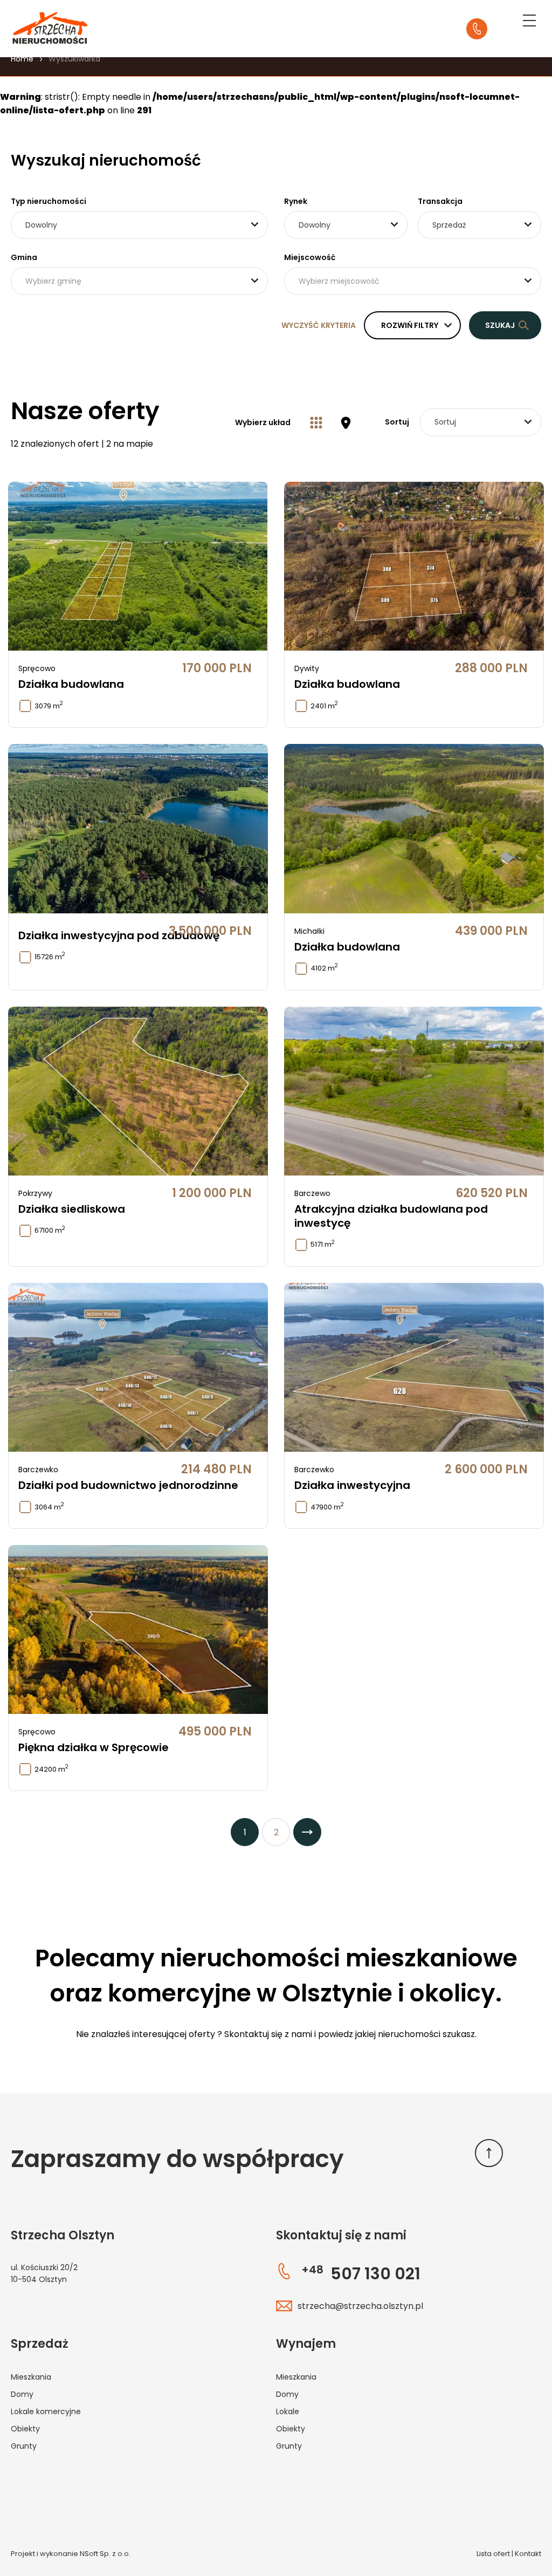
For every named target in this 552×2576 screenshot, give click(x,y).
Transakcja (440, 201)
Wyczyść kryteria (319, 325)
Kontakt (528, 2554)
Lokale (288, 2411)
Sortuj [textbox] (445, 422)
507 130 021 (361, 2274)
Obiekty (25, 2429)
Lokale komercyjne (46, 2411)
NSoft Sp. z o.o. (105, 2554)
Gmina (24, 257)
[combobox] (139, 225)
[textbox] (139, 281)
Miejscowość (310, 257)
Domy (22, 2394)
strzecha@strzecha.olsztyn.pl (360, 2306)
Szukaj (500, 325)
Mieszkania (31, 2377)
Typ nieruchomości (49, 201)
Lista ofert (493, 2554)
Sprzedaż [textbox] (449, 225)
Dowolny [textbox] (41, 225)
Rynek (296, 201)
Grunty (24, 2446)
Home (22, 59)
